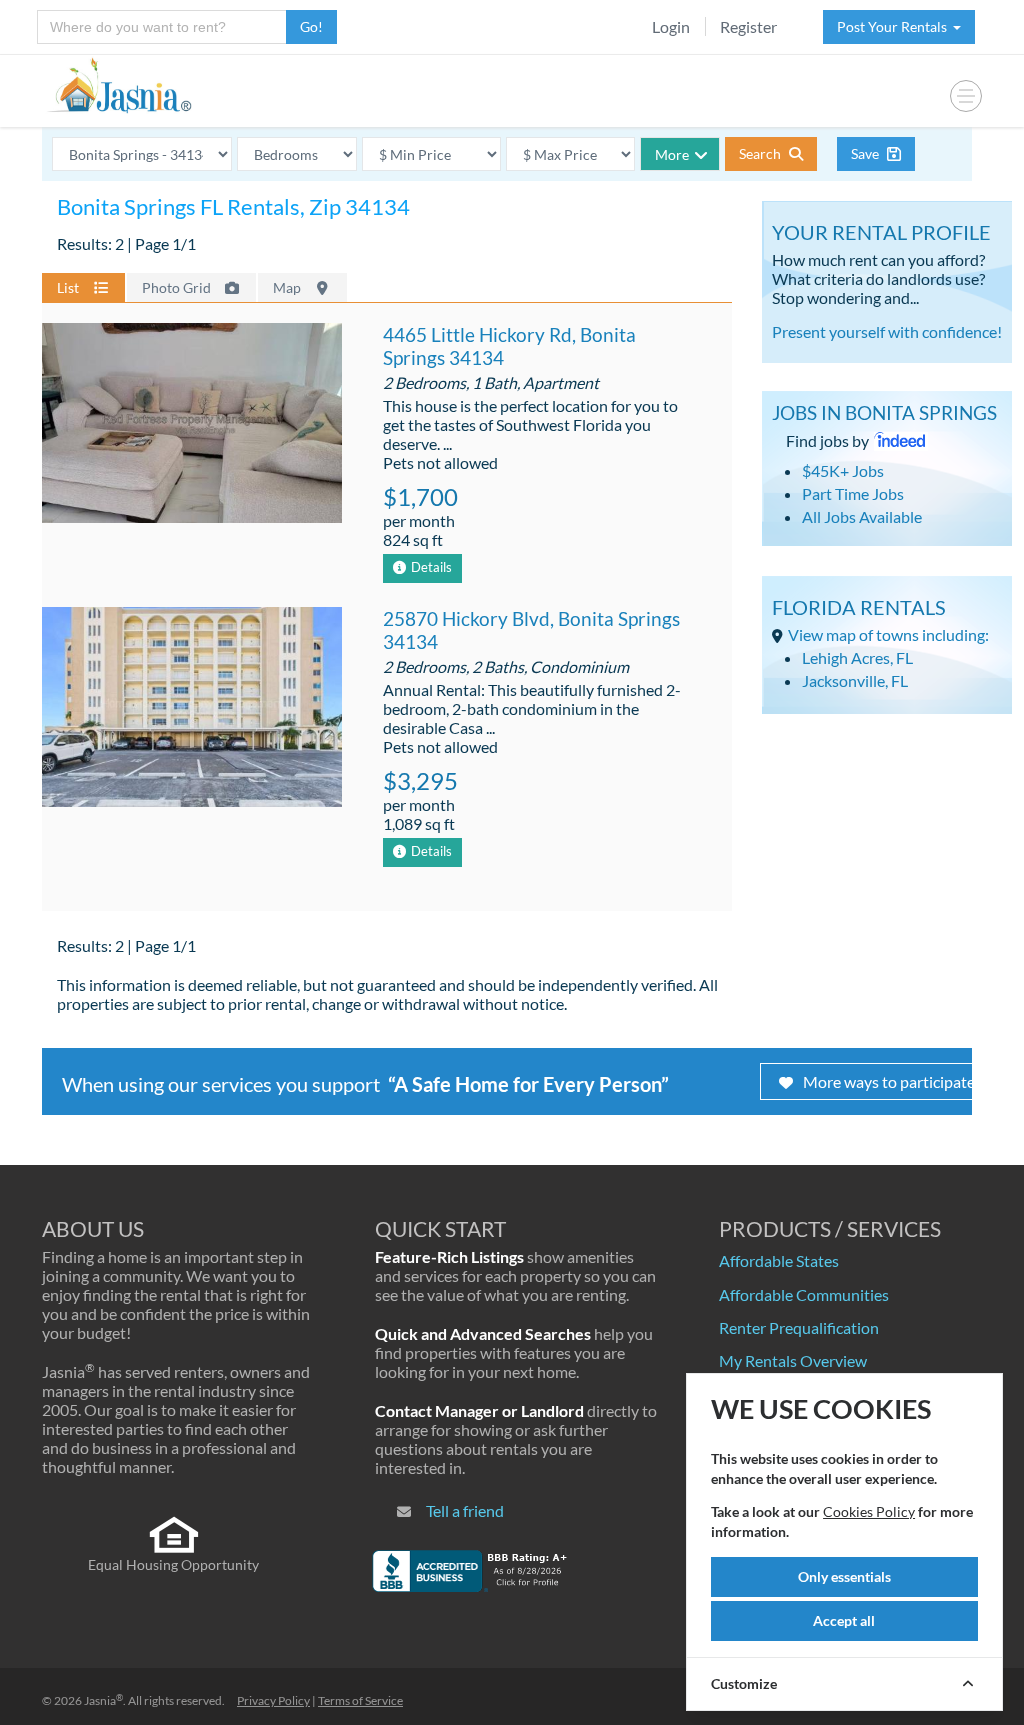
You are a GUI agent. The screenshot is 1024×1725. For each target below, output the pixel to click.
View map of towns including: (888, 634)
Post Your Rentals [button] (895, 26)
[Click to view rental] (192, 425)
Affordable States (779, 1260)
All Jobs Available (862, 516)
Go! (311, 26)
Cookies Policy (869, 1511)
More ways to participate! (891, 1081)
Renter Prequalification (799, 1327)
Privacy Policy (273, 1700)
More (672, 154)
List (69, 287)
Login (671, 26)
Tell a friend (465, 1510)
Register (748, 26)
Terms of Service (360, 1700)
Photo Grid (178, 287)
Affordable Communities (804, 1294)
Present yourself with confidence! (887, 331)
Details (431, 567)
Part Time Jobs (853, 493)
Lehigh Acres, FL (857, 657)
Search (761, 153)
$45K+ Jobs (843, 470)
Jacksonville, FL (855, 680)
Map (288, 287)
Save (866, 153)
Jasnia (103, 1700)
